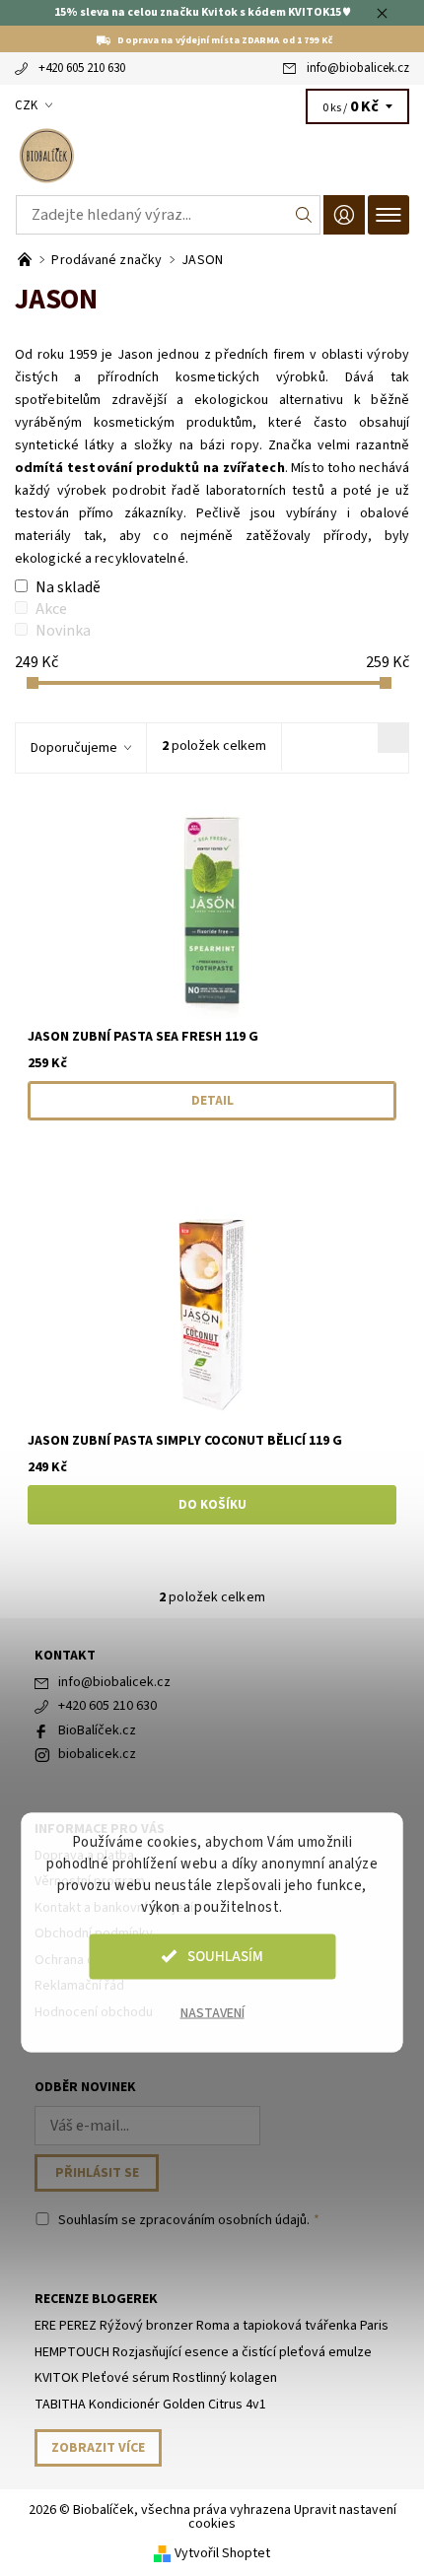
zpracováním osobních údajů (223, 2220)
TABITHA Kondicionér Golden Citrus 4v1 (150, 2405)
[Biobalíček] (212, 156)
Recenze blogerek (96, 2299)
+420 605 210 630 (82, 68)
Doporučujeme (74, 748)
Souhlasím (225, 1956)
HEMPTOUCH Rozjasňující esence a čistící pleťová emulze (203, 2352)
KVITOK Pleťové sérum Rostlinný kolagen (156, 2378)
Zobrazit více (98, 2448)
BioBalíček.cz (97, 1730)
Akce (51, 609)
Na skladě (68, 587)
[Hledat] (304, 215)
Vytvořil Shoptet (222, 2553)
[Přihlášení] (344, 214)
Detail (212, 1101)
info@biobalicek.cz (358, 68)
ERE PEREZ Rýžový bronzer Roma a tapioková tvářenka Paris (212, 2326)
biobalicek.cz (97, 1754)
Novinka (63, 631)
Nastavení (212, 2012)
